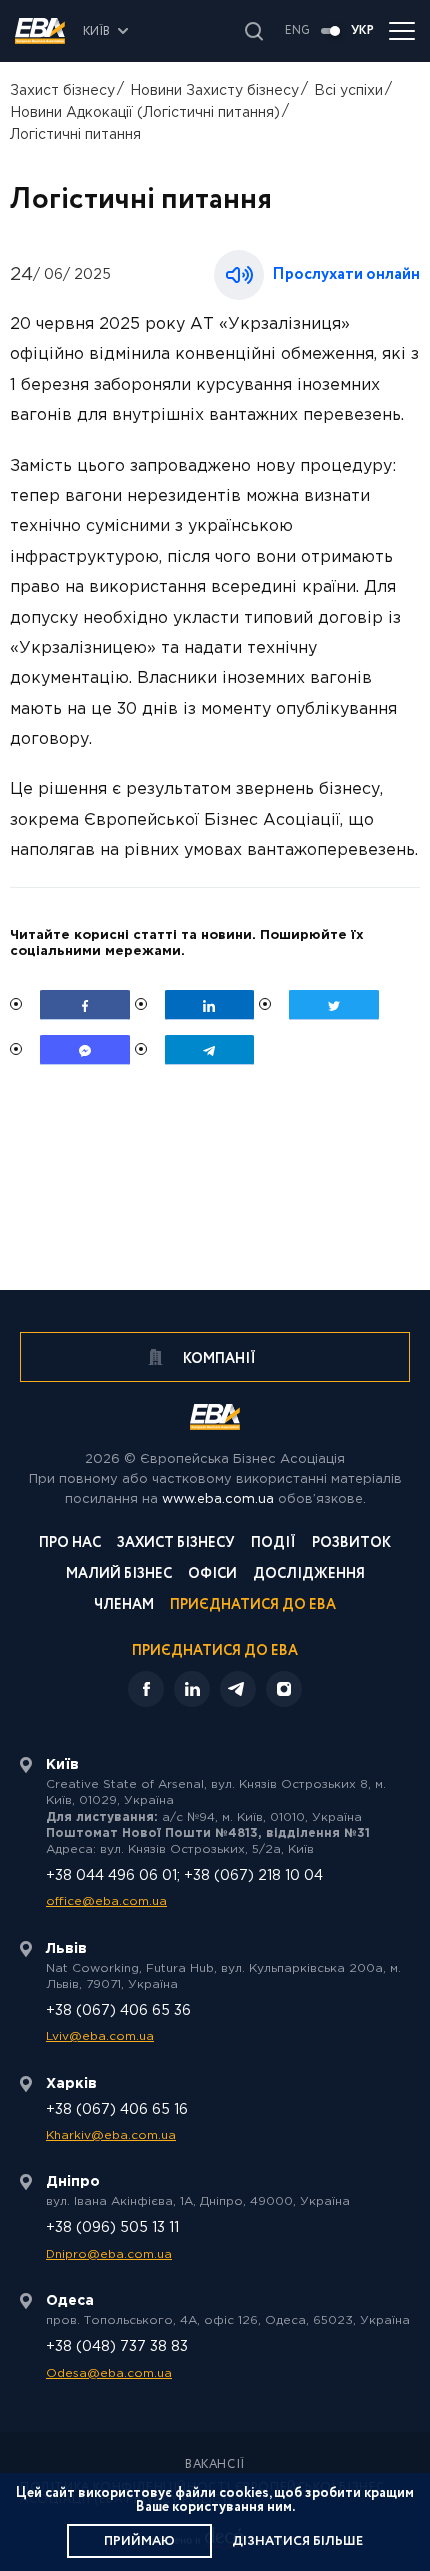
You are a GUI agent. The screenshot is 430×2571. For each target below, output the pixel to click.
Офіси (212, 1575)
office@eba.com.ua (106, 1901)
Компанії (218, 1359)
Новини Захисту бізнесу (214, 91)
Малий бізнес (119, 1575)
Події (273, 1544)
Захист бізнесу (62, 91)
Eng (297, 31)
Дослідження (309, 1575)
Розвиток (351, 1544)
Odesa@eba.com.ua (109, 2373)
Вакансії (215, 2465)
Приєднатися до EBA (253, 1606)
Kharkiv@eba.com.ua (111, 2135)
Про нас (70, 1544)
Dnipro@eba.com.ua (109, 2254)
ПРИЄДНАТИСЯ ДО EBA (215, 1651)
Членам (124, 1606)
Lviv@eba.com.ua (100, 2036)
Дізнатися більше (297, 2541)
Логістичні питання (75, 135)
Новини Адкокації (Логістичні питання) (145, 113)
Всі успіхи (348, 91)
